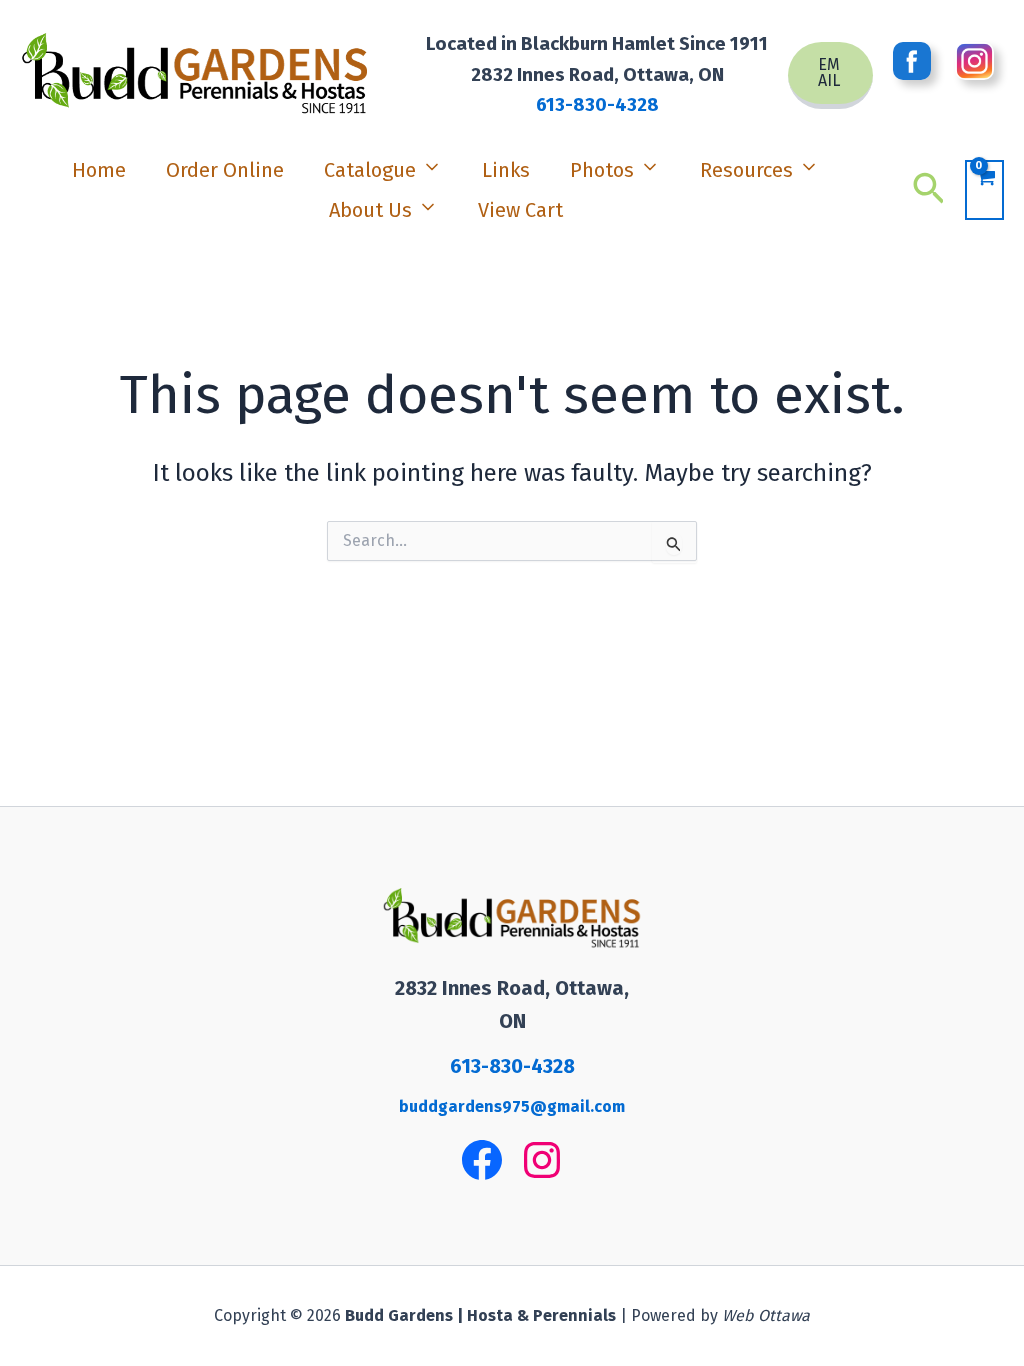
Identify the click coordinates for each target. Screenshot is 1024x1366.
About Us (370, 210)
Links (506, 170)
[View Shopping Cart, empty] (984, 189)
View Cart (520, 210)
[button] (830, 75)
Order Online (225, 170)
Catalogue (370, 170)
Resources (746, 170)
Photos (602, 170)
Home (99, 170)
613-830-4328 (597, 105)
